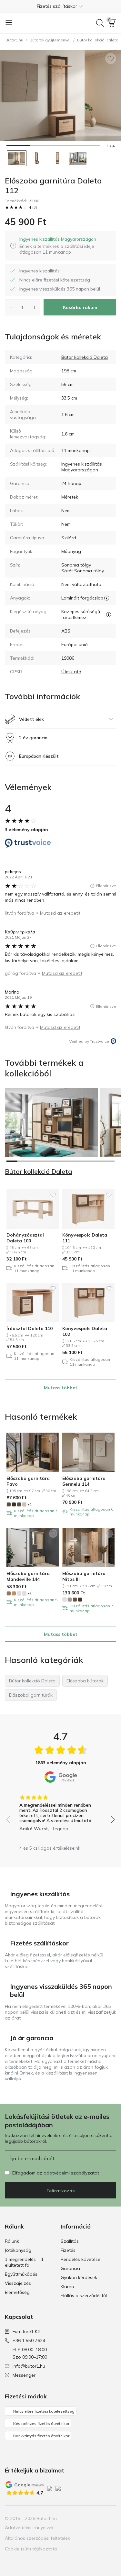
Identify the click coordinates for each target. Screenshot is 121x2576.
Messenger (24, 2375)
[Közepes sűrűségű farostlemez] (109, 614)
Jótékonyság (18, 2250)
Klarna (67, 2286)
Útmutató (71, 672)
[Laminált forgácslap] (107, 598)
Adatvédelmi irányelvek (29, 2527)
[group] (60, 1811)
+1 (30, 1504)
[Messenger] (111, 2518)
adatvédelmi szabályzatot (71, 2173)
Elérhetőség (17, 2292)
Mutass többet (61, 1388)
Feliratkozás (60, 2191)
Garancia (70, 2268)
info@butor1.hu (29, 2366)
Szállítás (70, 2241)
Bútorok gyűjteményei (50, 40)
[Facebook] (78, 2518)
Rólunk (12, 2241)
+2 (30, 1593)
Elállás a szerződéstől (84, 2295)
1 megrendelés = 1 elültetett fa (24, 2262)
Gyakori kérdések (79, 2277)
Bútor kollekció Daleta (85, 357)
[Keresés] (100, 23)
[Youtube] (100, 2518)
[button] (60, 6)
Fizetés (68, 2250)
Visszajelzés (18, 2283)
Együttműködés (21, 2274)
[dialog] (65, 246)
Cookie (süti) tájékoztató (31, 2549)
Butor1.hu (14, 40)
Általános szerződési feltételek (37, 2538)
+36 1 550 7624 (29, 2340)
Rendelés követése (81, 2259)
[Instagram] (89, 2518)
